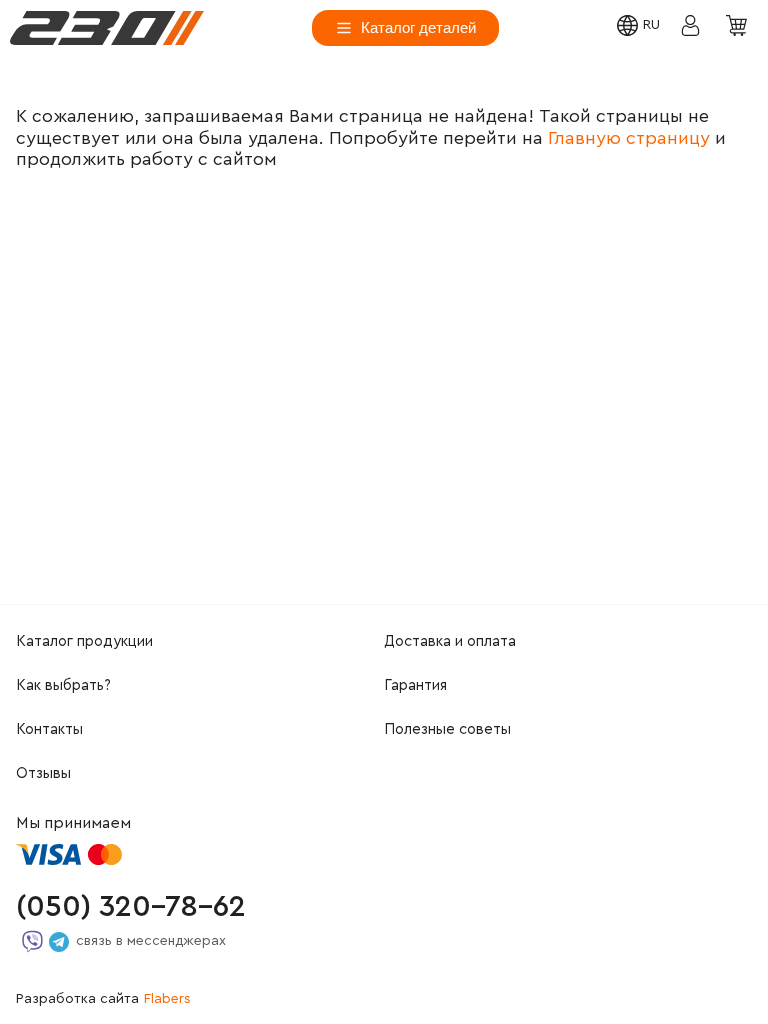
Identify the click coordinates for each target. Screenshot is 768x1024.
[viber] (32, 941)
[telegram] (59, 942)
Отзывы (43, 773)
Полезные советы (447, 729)
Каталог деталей (418, 27)
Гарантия (415, 685)
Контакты (49, 729)
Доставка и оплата (450, 641)
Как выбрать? (63, 685)
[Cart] (739, 27)
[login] (107, 28)
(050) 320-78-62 (131, 907)
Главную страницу (629, 138)
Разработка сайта (103, 999)
